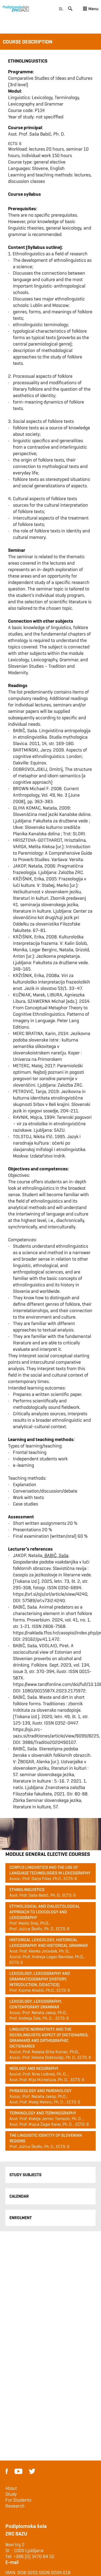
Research (15, 2506)
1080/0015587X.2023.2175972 (54, 1691)
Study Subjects (25, 2175)
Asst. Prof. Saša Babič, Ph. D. (36, 134)
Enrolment (21, 2218)
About (11, 2488)
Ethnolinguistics (27, 1890)
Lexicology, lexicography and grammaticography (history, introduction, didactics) (40, 1979)
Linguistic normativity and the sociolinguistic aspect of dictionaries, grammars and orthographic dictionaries (49, 2038)
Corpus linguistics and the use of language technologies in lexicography (50, 1870)
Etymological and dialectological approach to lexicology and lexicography (45, 1912)
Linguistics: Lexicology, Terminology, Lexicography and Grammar (44, 101)
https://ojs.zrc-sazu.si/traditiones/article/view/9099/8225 (56, 1733)
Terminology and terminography (43, 2113)
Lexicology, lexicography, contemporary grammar (36, 2004)
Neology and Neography (34, 2068)
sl (61, 9)
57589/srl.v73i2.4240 (44, 1600)
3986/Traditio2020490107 (49, 1742)
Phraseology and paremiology (41, 2091)
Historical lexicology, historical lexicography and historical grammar (48, 1943)
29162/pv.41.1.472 (41, 1639)
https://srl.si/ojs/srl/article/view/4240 (50, 1594)
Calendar (19, 2196)
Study (11, 2494)
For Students (18, 2500)
